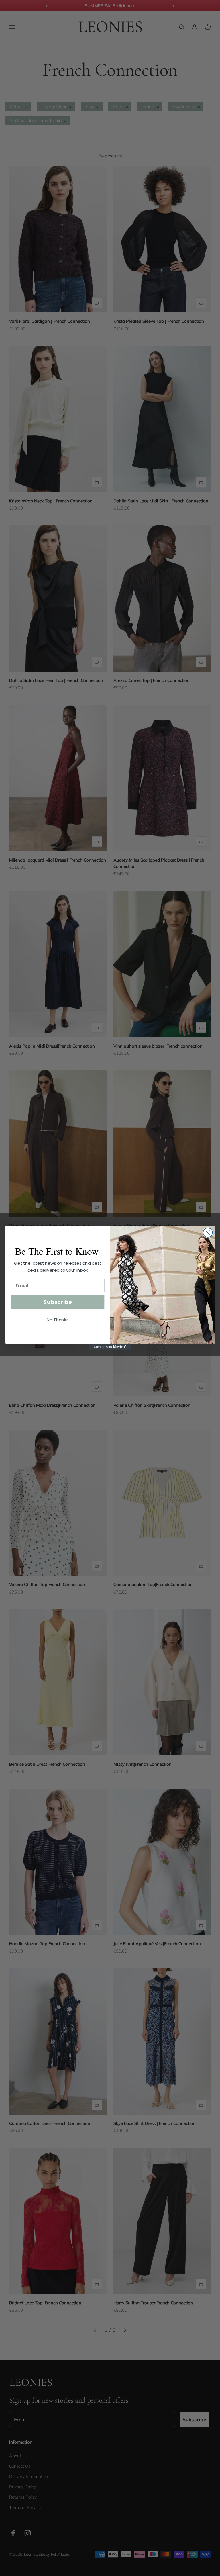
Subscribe (58, 1302)
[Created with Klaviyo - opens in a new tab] (110, 1347)
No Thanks (58, 1320)
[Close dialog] (208, 1233)
